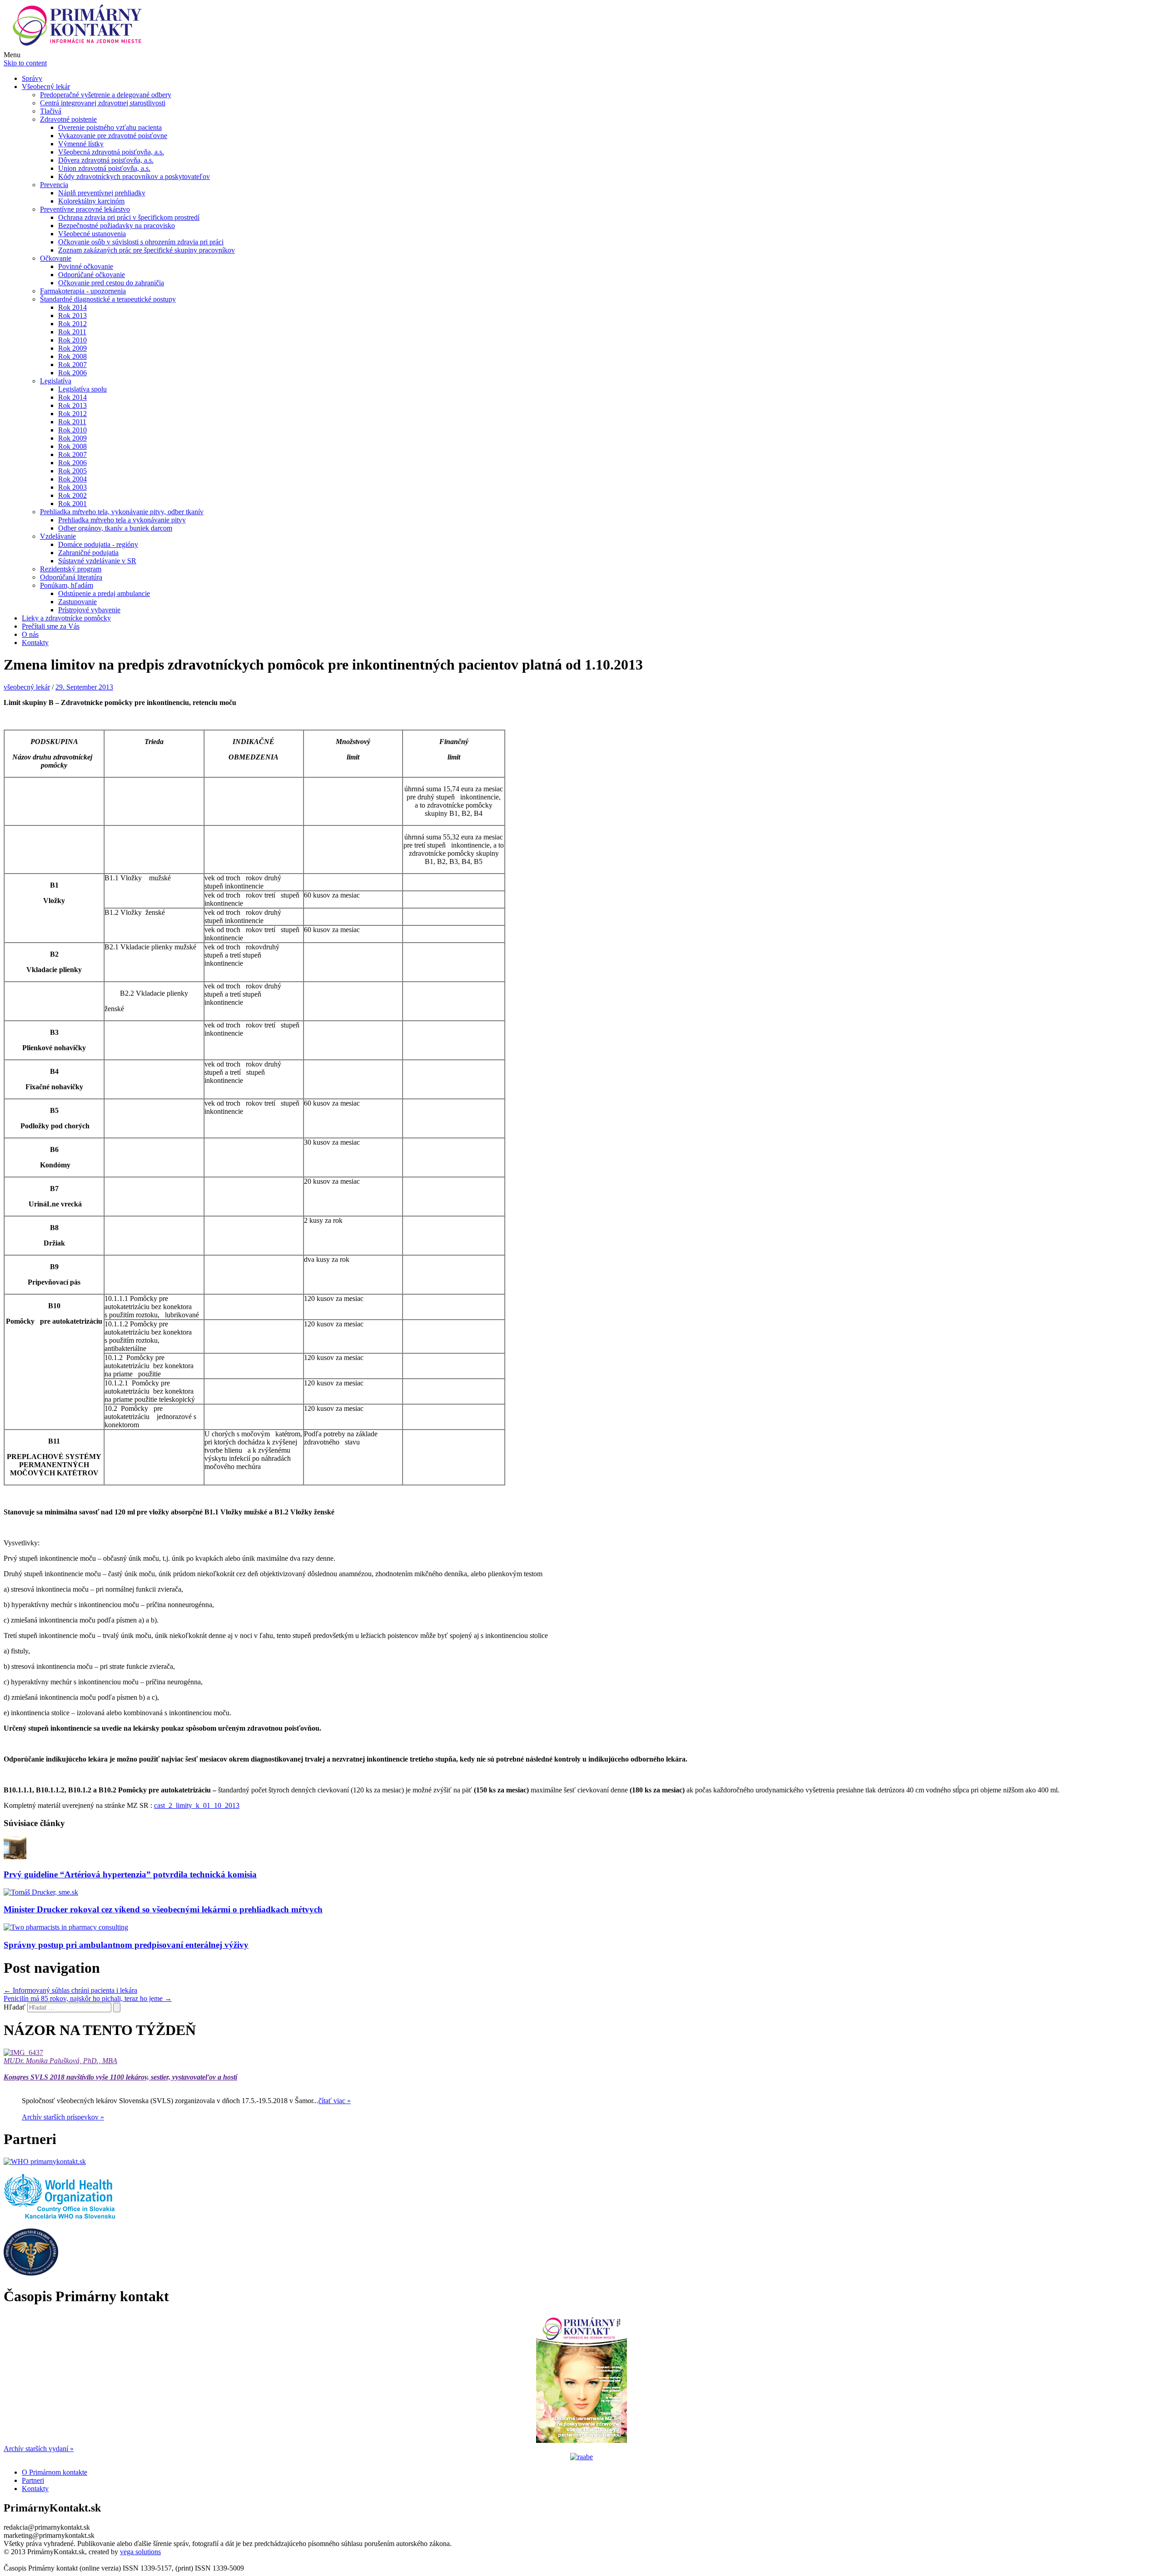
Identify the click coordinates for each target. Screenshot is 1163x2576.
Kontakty (35, 643)
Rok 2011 (72, 332)
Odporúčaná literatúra (71, 577)
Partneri (33, 2480)
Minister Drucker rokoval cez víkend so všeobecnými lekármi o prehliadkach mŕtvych (163, 1909)
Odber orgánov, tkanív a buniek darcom (115, 528)
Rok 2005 (72, 471)
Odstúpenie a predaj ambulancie (104, 593)
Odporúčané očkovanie (92, 275)
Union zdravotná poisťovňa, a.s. (104, 168)
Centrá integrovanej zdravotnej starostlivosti (103, 103)
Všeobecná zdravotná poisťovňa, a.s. (111, 152)
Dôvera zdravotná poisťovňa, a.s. (106, 160)
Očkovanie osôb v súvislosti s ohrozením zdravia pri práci (141, 242)
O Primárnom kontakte (55, 2472)
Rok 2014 (72, 307)
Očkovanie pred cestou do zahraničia (111, 283)
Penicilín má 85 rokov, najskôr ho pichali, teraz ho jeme (88, 1998)
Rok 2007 (72, 365)
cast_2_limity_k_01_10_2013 (197, 1805)
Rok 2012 (72, 324)
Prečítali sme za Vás (51, 626)
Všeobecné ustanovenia (92, 234)
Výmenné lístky (81, 144)
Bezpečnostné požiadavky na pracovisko (117, 226)
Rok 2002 (72, 495)
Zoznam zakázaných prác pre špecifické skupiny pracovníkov (147, 250)
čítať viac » (335, 2101)
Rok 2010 (72, 340)
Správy (32, 78)
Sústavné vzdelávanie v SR (97, 561)
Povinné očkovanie (86, 266)
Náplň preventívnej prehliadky (102, 193)
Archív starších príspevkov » (63, 2117)
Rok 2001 (72, 504)
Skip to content (25, 63)
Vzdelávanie (58, 536)
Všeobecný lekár (46, 87)
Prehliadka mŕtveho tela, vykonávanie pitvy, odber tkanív (122, 512)
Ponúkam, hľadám (67, 585)
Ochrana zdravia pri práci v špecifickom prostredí (129, 217)
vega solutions (140, 2552)
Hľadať (15, 2007)
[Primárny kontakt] (80, 47)
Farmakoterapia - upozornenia (83, 291)
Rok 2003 (72, 487)
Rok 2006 (72, 373)
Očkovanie (56, 258)
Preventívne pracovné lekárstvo (85, 209)
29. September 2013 (84, 687)
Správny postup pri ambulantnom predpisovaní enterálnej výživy (126, 1945)
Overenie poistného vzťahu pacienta (110, 127)
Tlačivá (51, 111)
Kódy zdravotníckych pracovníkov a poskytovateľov (134, 176)
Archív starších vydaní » (39, 2449)
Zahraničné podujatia (88, 553)
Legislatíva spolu (82, 389)
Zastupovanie (77, 602)
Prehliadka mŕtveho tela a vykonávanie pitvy (122, 520)
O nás (30, 634)
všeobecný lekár (27, 687)
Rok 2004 (72, 479)
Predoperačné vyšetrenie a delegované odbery (106, 95)
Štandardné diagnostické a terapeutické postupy (108, 299)
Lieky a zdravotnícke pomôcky (66, 618)
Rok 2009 (72, 348)
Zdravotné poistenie (68, 119)
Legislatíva (56, 381)
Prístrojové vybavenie (89, 610)
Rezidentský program (71, 569)
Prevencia (54, 185)
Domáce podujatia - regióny (98, 544)
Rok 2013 (72, 315)
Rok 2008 (72, 356)
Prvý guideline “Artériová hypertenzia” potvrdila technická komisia (130, 1874)
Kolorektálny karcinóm (91, 201)
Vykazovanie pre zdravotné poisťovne (113, 136)
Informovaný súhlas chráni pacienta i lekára (70, 1990)
